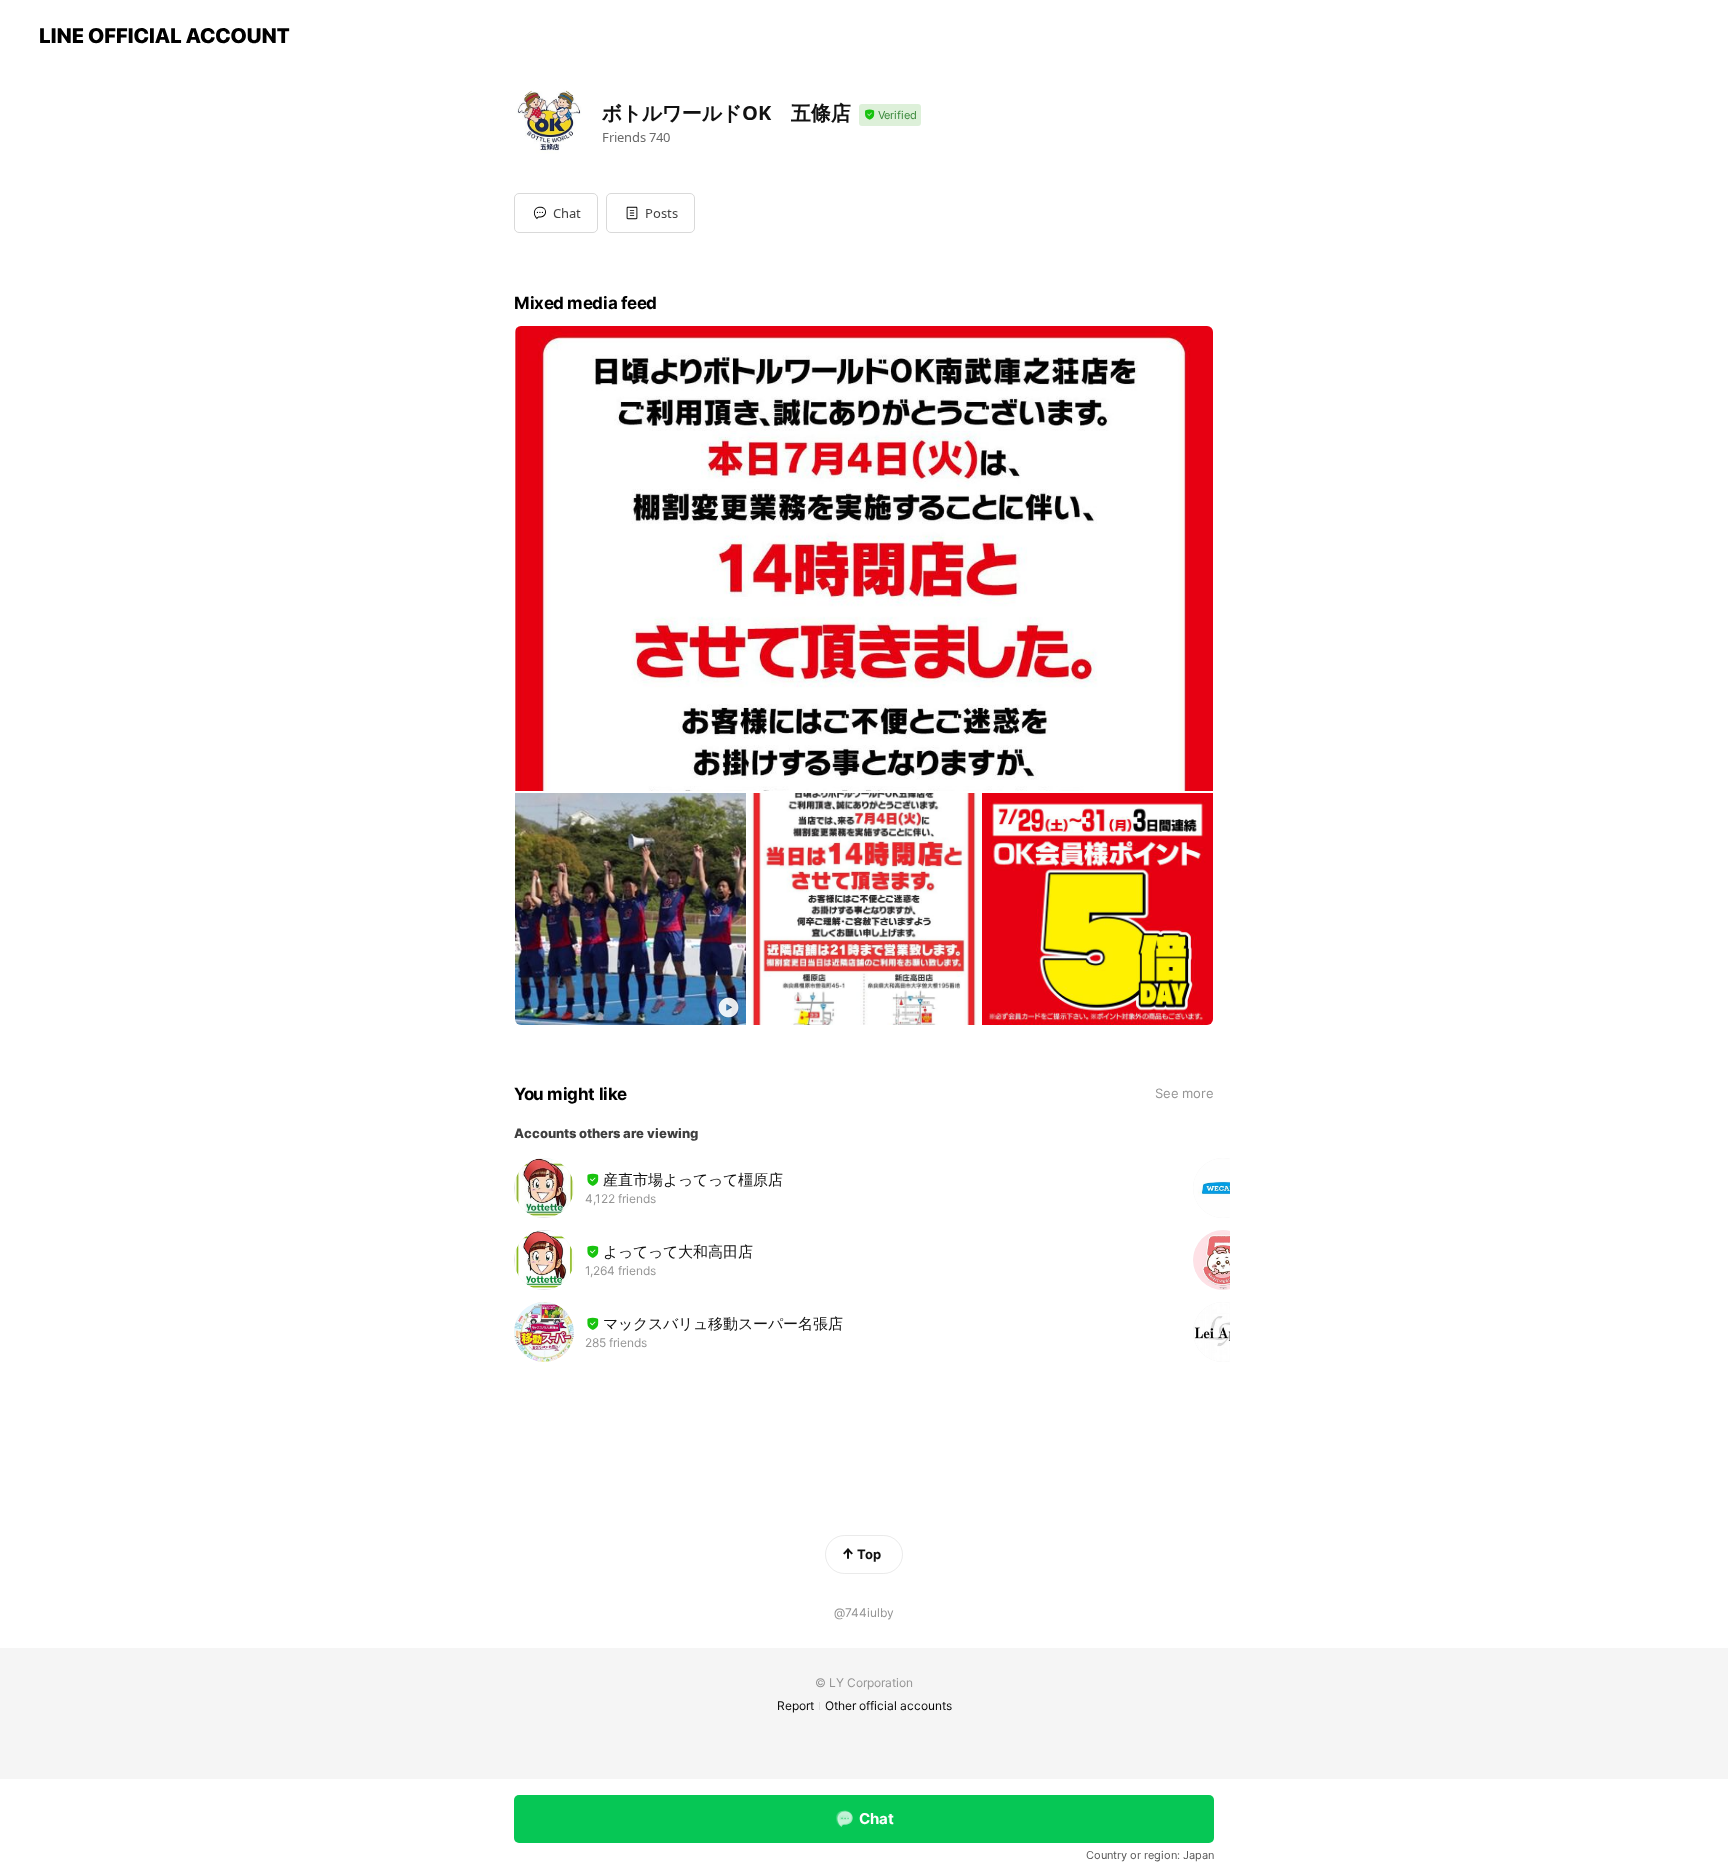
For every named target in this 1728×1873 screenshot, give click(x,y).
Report (795, 1705)
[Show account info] (890, 115)
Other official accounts (888, 1705)
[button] (650, 213)
